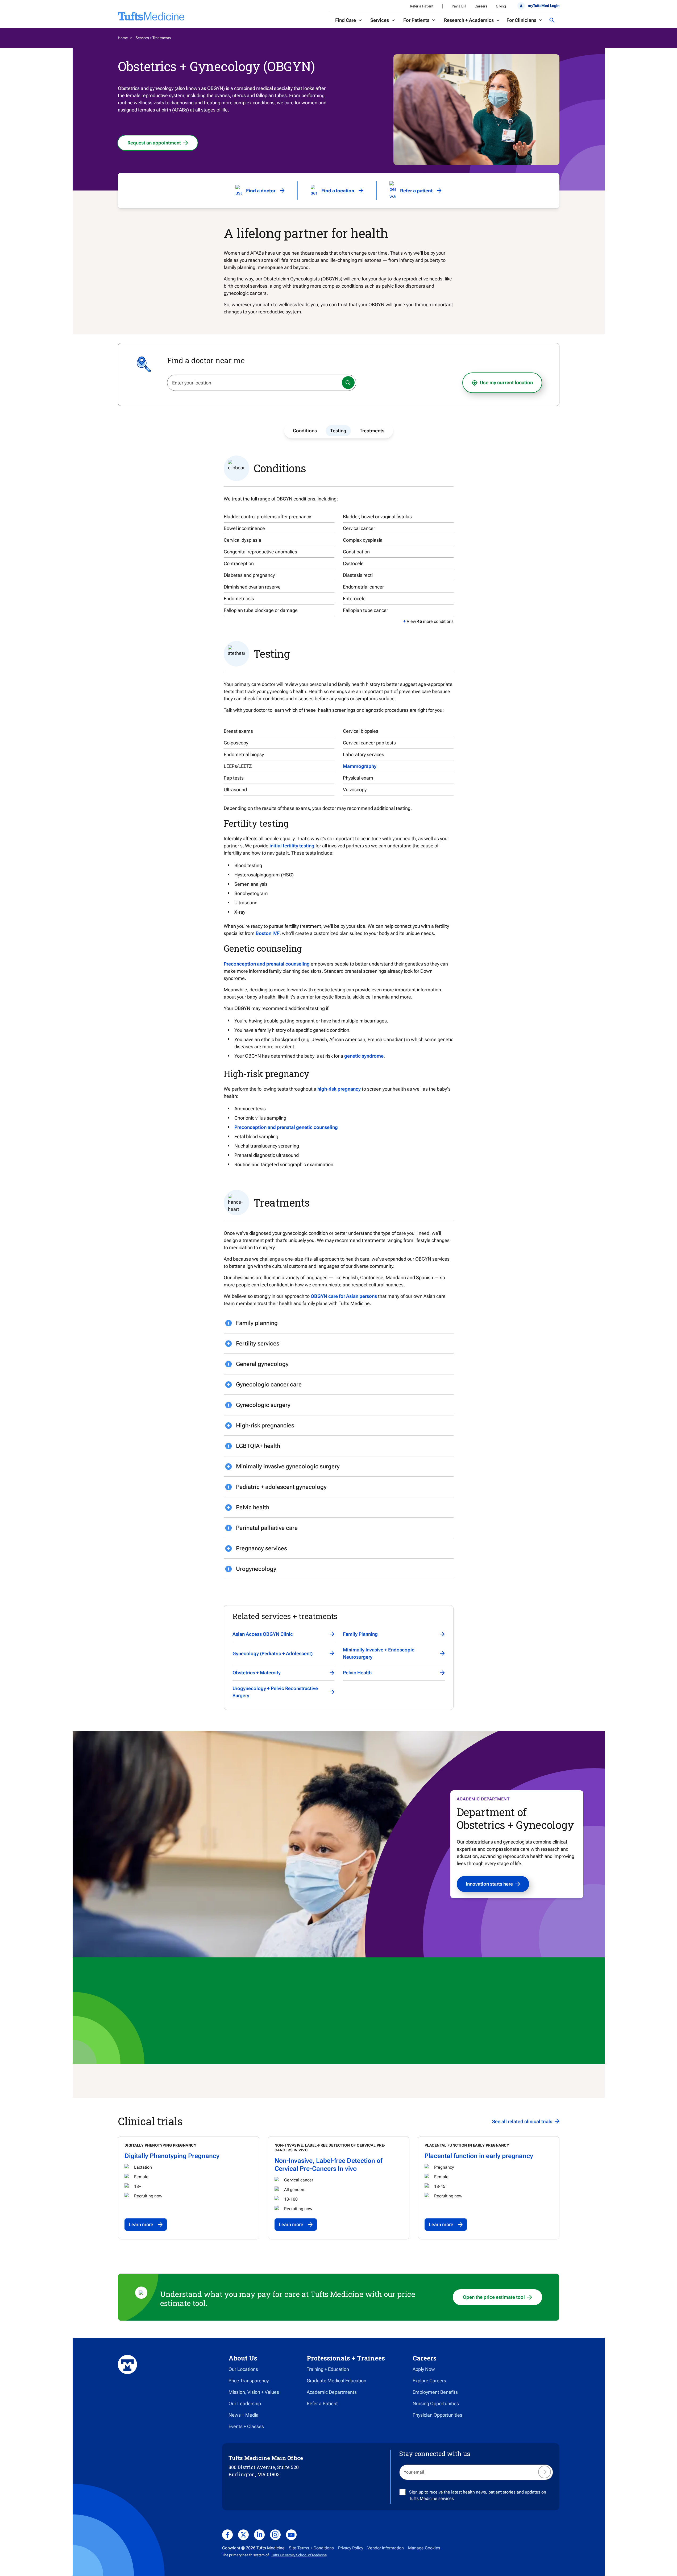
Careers (481, 6)
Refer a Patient (422, 6)
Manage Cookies (424, 2548)
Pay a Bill (459, 6)
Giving (501, 6)
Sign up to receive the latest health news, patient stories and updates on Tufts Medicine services (478, 2495)
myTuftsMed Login (543, 6)
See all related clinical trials (522, 2121)
